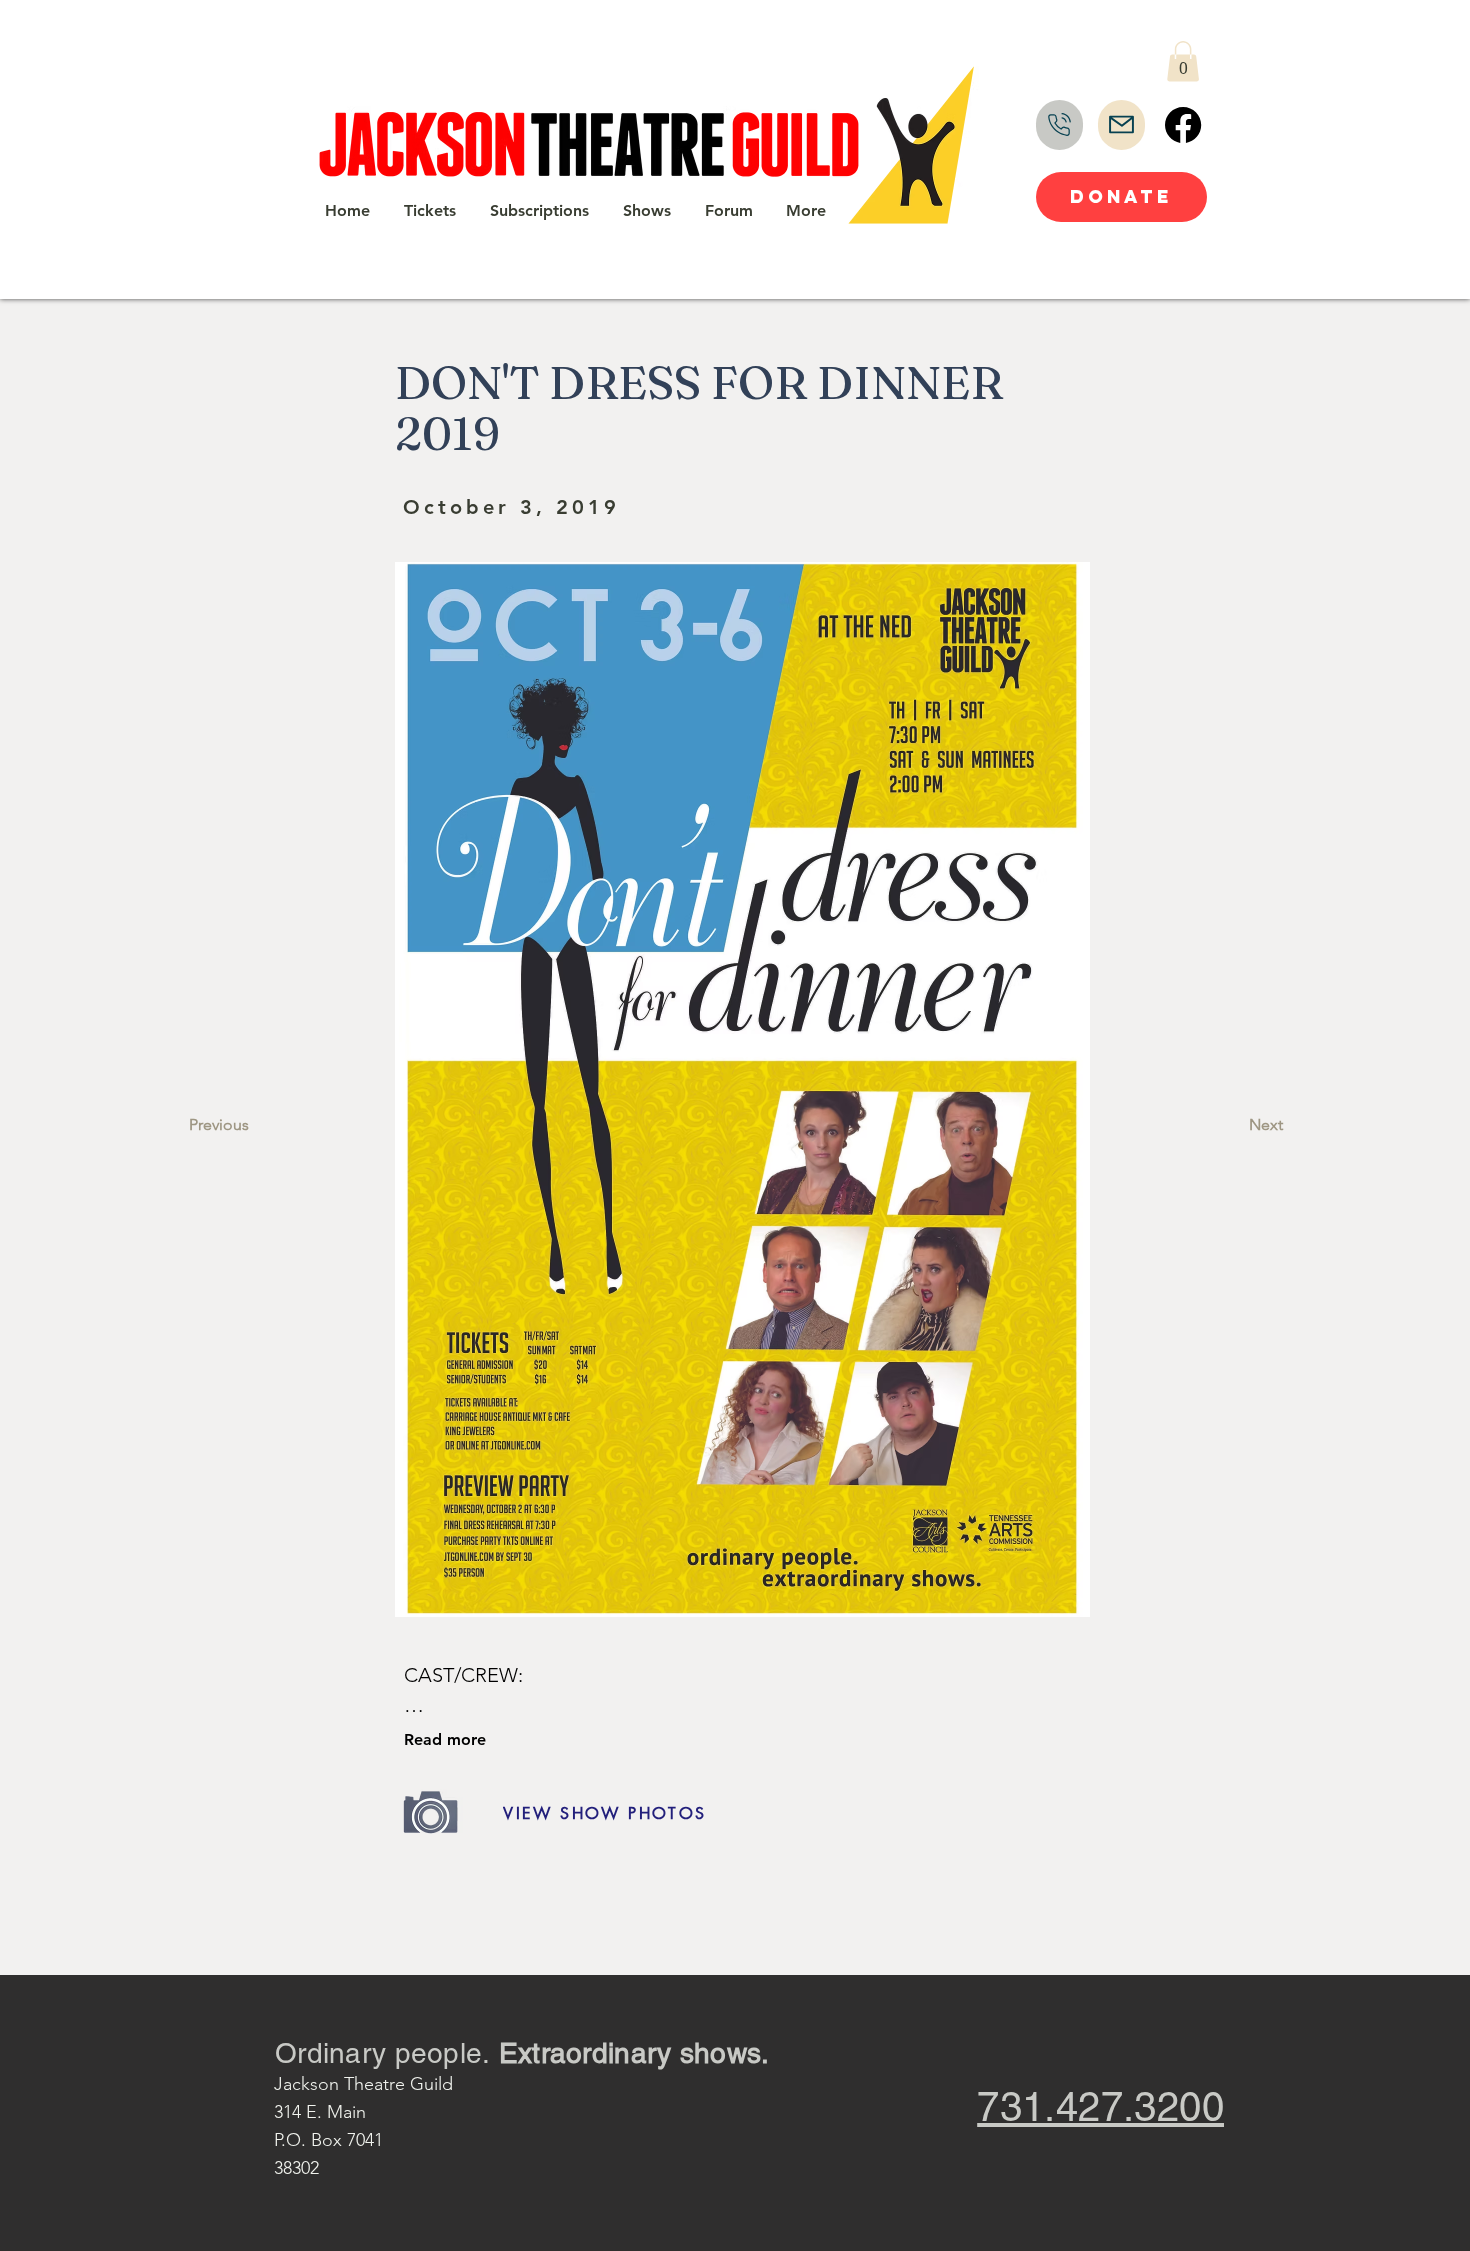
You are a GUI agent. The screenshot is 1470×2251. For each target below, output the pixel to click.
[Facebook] (1183, 125)
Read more (445, 1739)
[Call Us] (1059, 125)
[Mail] (1121, 125)
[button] (1183, 61)
